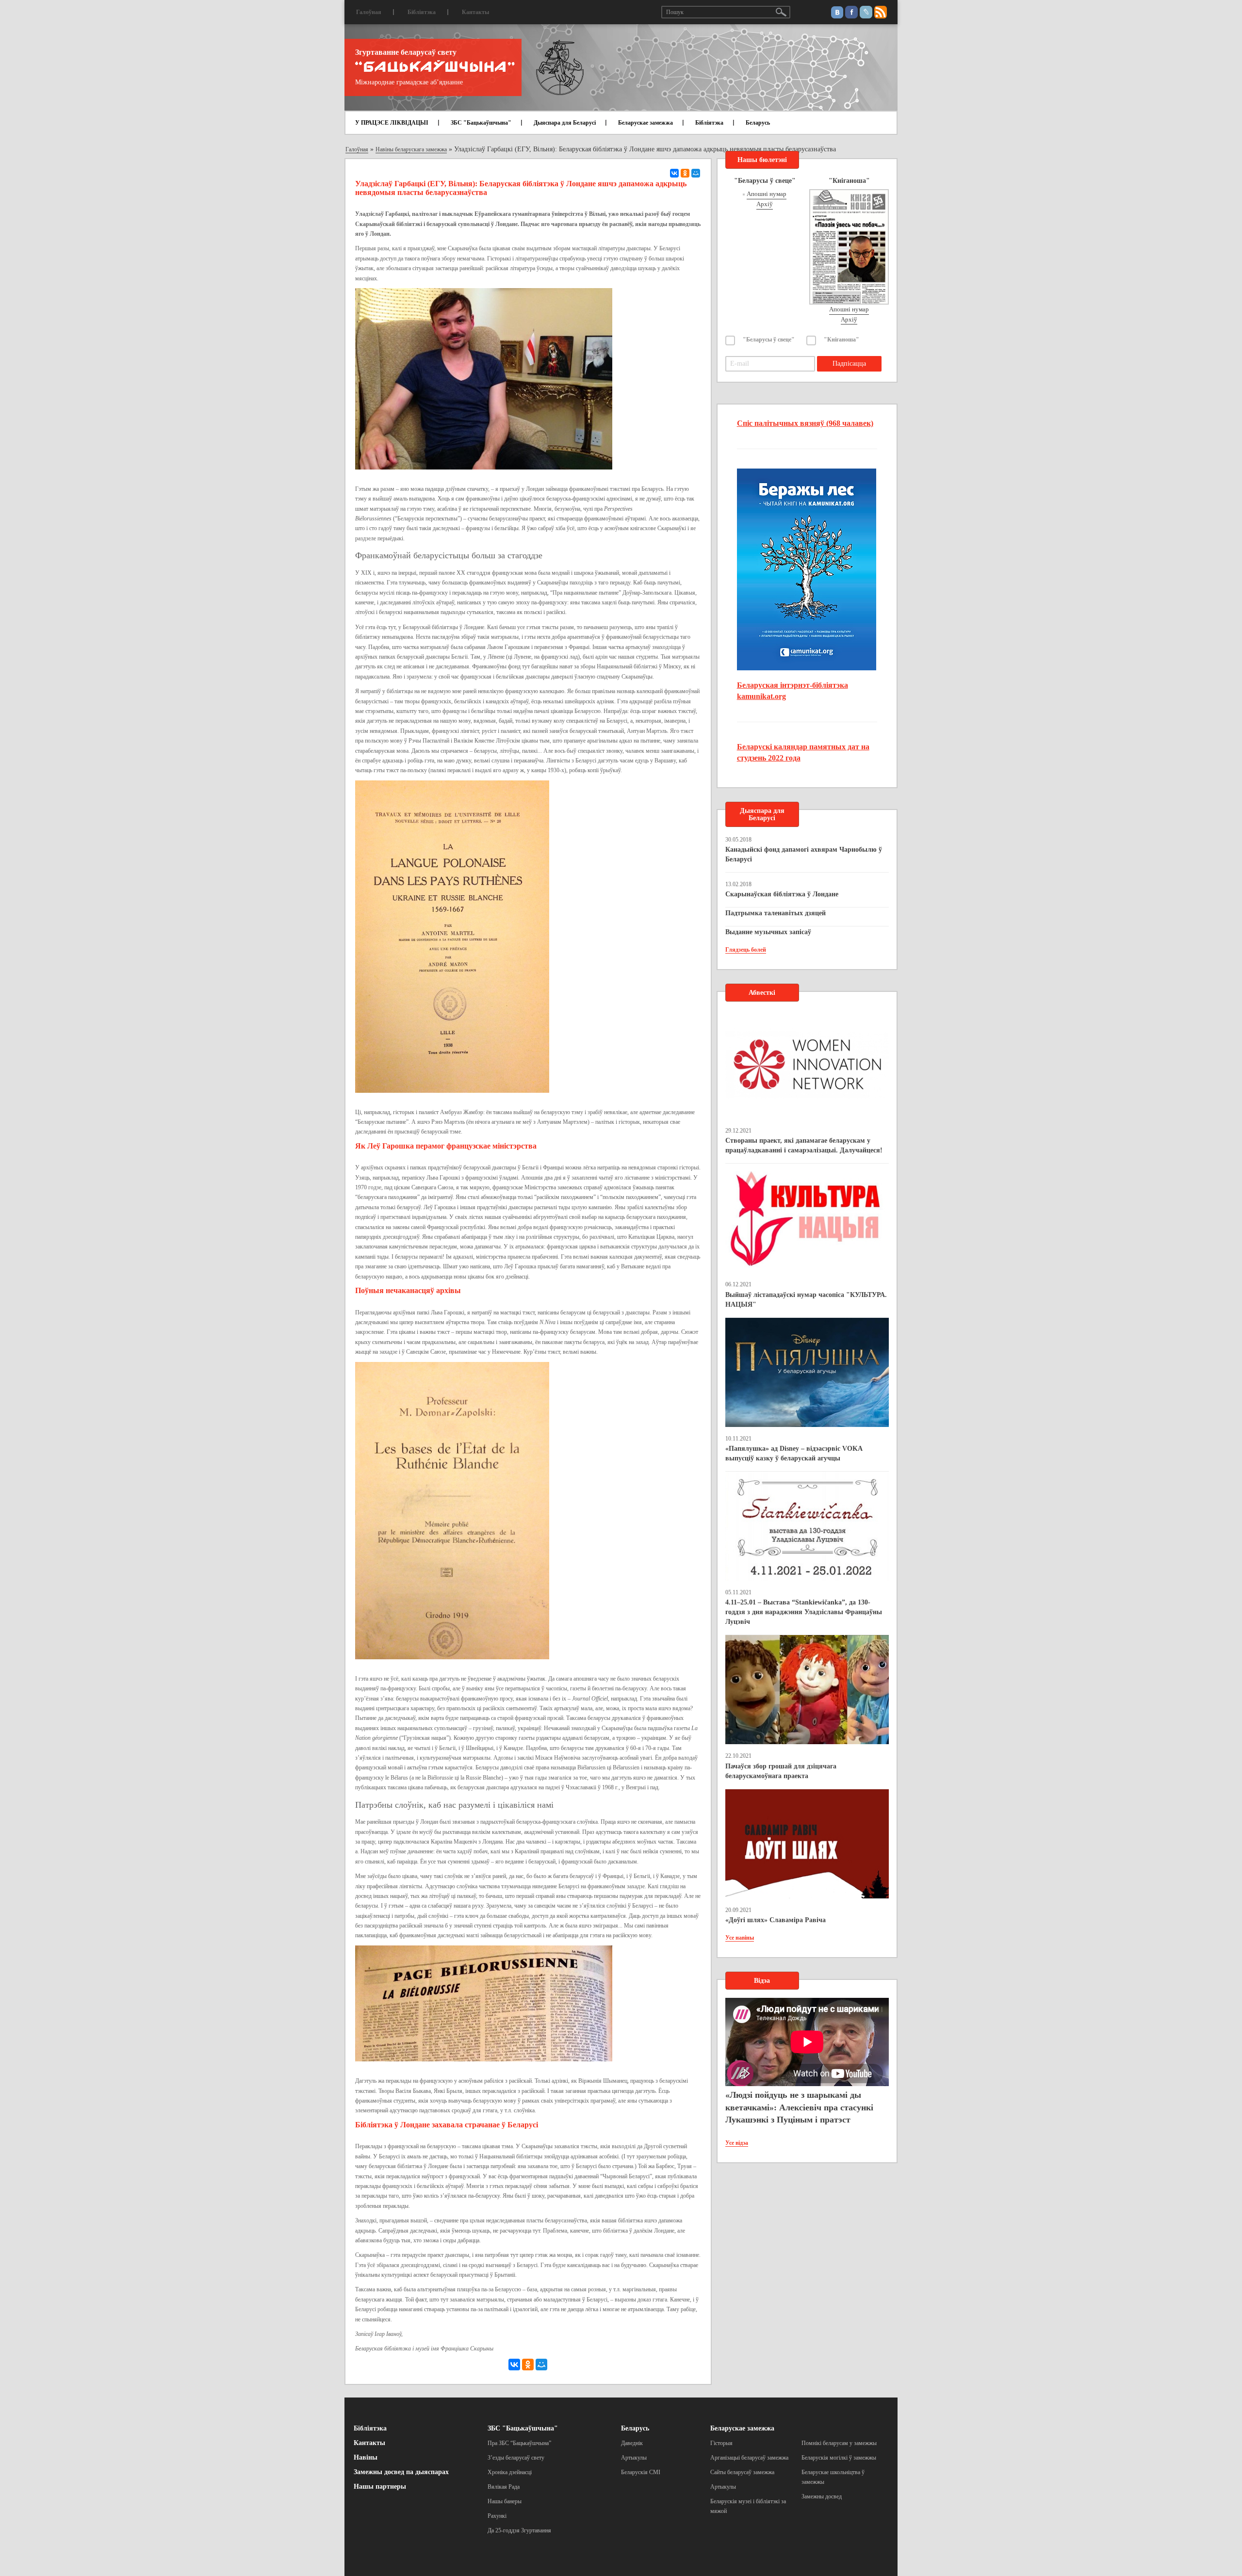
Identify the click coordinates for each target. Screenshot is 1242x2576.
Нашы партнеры (380, 2487)
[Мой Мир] (696, 173)
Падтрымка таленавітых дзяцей (776, 913)
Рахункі (497, 2516)
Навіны (366, 2457)
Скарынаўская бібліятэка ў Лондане (782, 894)
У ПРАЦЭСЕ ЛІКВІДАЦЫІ (392, 123)
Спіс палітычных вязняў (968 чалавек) (805, 423)
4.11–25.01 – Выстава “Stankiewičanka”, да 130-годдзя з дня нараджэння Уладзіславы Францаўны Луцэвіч (804, 1612)
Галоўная (369, 12)
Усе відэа (737, 2143)
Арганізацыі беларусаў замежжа (749, 2458)
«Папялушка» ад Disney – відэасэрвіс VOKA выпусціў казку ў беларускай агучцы (794, 1453)
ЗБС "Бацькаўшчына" (481, 123)
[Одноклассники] (685, 173)
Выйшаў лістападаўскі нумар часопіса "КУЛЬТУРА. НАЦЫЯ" (806, 1300)
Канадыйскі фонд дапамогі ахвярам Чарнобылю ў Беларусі (804, 854)
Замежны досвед (822, 2496)
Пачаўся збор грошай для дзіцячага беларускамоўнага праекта (781, 1771)
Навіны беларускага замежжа (411, 149)
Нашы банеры (505, 2501)
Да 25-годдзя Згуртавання (519, 2530)
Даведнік (632, 2443)
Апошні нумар (767, 194)
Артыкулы (634, 2458)
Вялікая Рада (504, 2487)
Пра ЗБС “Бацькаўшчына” (519, 2443)
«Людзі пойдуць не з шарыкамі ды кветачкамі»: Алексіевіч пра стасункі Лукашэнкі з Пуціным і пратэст (799, 2107)
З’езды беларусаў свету (516, 2458)
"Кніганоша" (842, 340)
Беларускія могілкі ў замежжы (839, 2458)
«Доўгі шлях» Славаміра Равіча (776, 1920)
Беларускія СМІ (641, 2472)
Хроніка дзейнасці (510, 2472)
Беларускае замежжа (646, 123)
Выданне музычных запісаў (768, 932)
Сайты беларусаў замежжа (742, 2472)
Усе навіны (740, 1938)
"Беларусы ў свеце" (769, 340)
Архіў (765, 204)
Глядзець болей (746, 950)
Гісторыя (721, 2443)
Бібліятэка (422, 12)
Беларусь (758, 123)
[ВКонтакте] (674, 173)
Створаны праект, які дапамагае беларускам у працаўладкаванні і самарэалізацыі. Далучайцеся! (804, 1145)
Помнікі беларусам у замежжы (839, 2443)
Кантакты (475, 12)
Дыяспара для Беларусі (565, 123)
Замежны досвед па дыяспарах (401, 2472)
